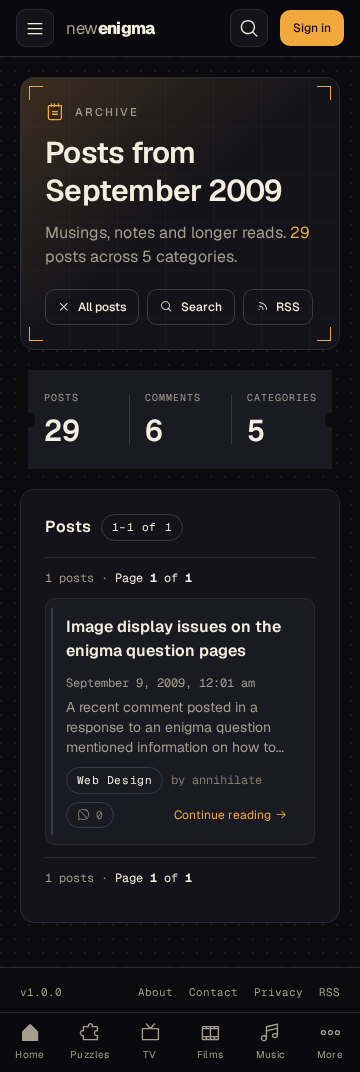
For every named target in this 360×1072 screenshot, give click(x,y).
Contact (213, 992)
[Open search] (249, 28)
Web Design (115, 780)
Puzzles (90, 1054)
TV (150, 1054)
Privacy (278, 992)
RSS (288, 307)
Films (210, 1054)
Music (270, 1054)
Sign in (312, 28)
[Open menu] (35, 28)
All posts (102, 307)
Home (30, 1054)
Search (201, 307)
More (330, 1054)
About (155, 992)
